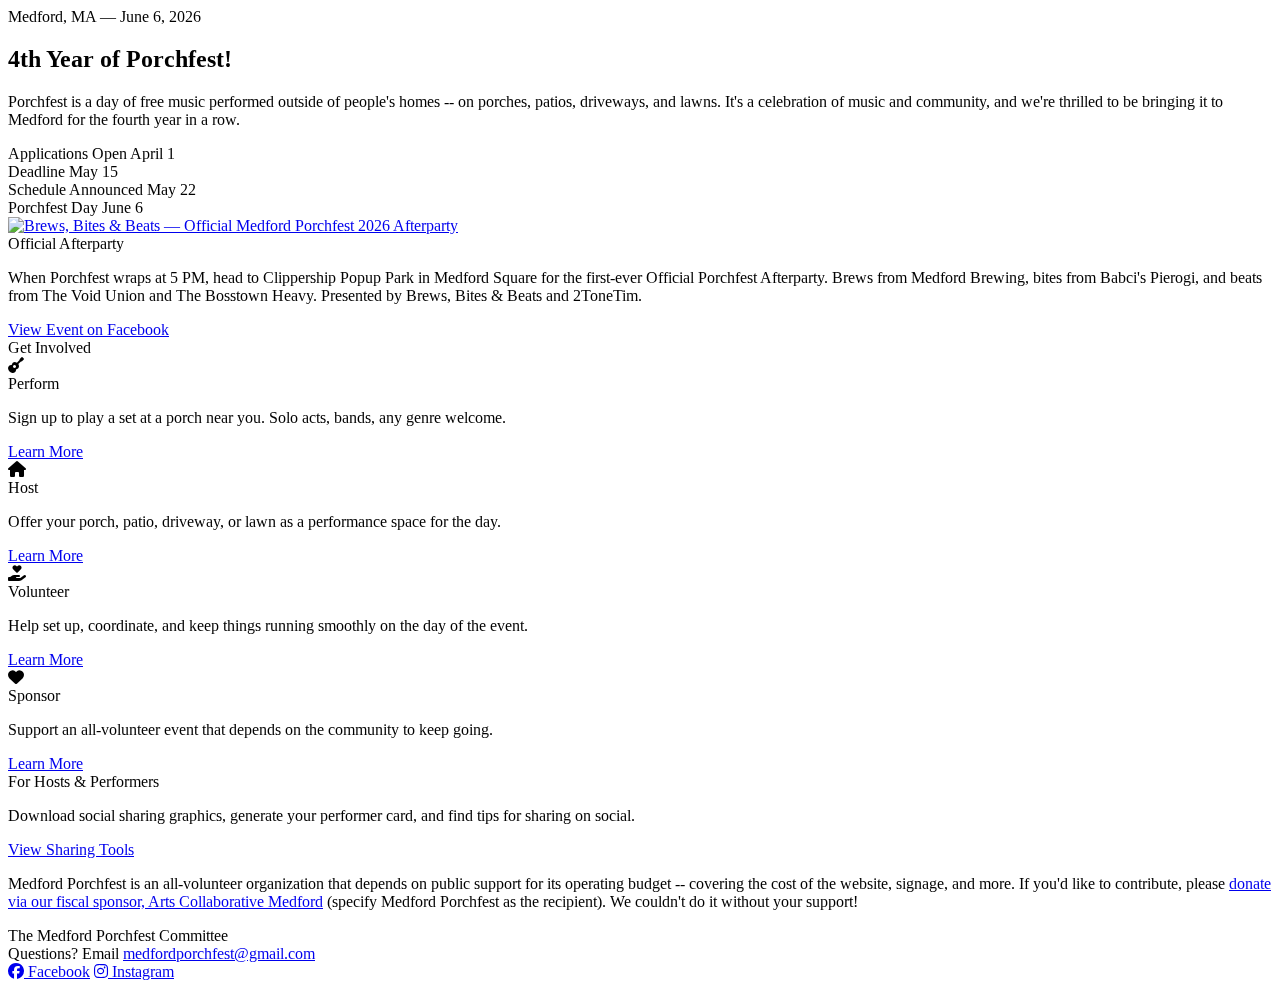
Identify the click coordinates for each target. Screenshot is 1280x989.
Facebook (57, 971)
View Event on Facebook (88, 329)
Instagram (141, 971)
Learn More (45, 451)
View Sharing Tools (71, 849)
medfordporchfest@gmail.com (219, 953)
